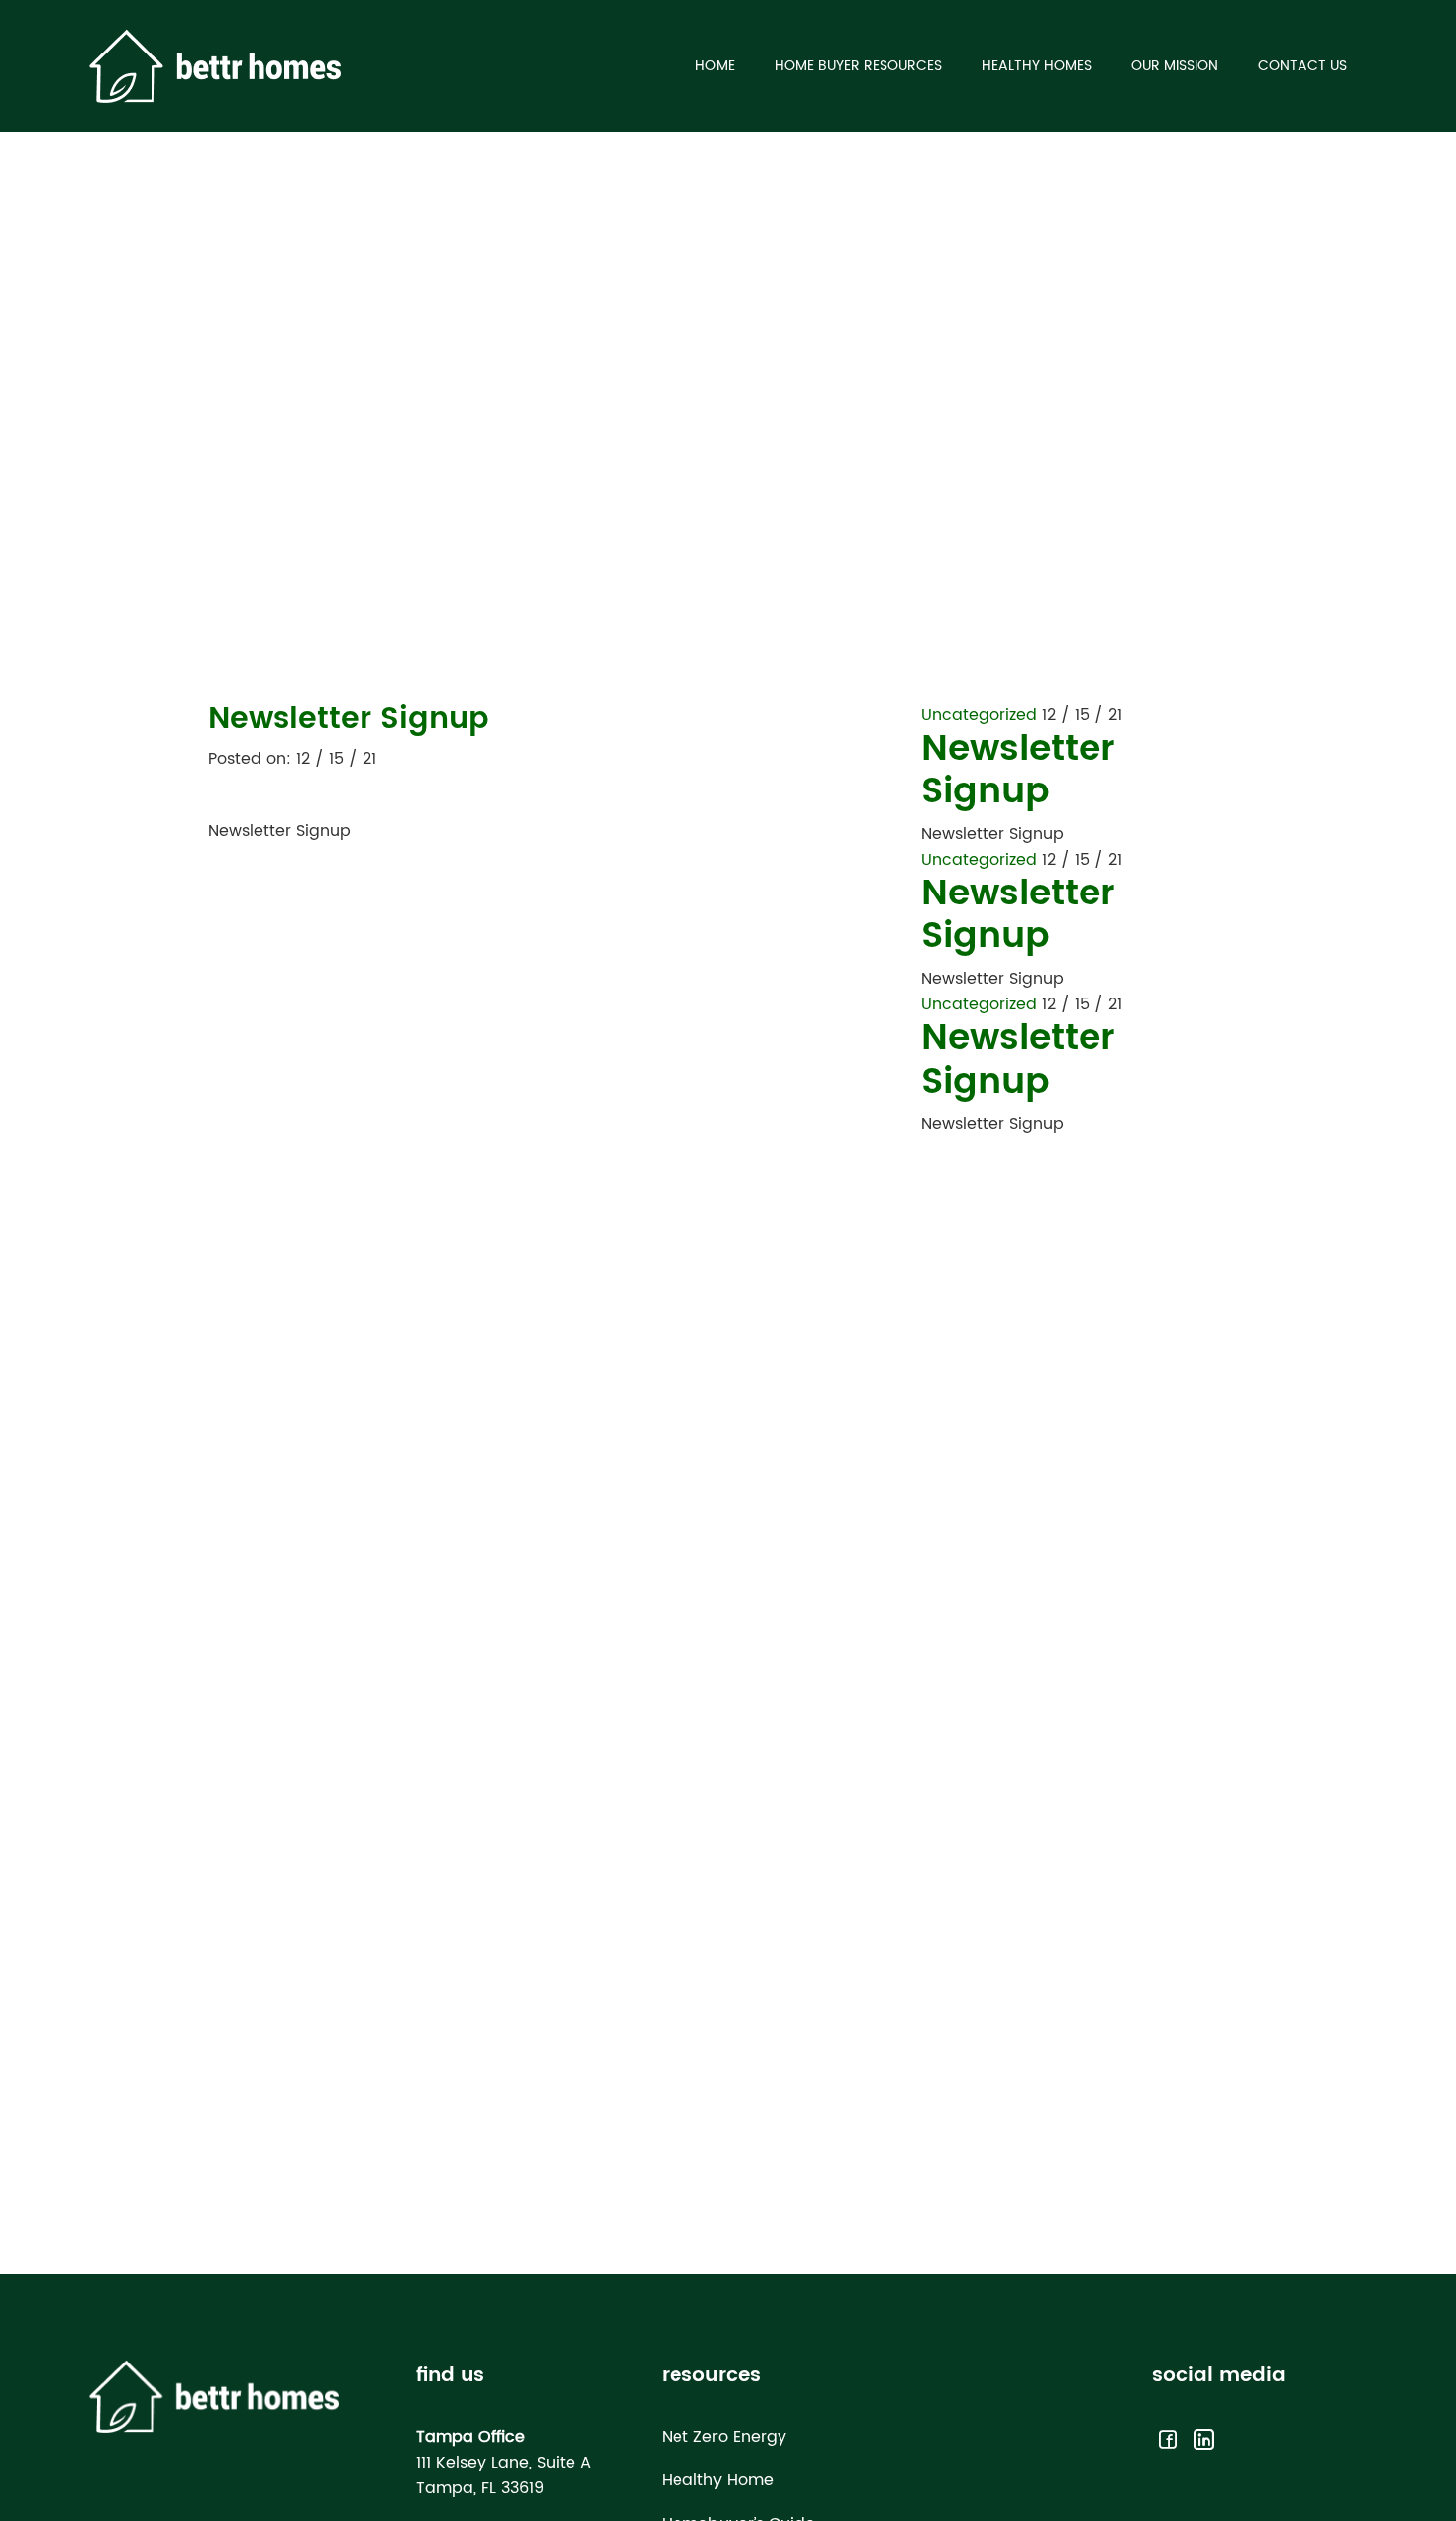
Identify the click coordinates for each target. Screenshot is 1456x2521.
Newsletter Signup (1018, 771)
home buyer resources (858, 66)
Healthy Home (718, 2480)
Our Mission (1175, 66)
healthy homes (1037, 66)
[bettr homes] (215, 65)
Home (715, 66)
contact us (1302, 66)
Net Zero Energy (724, 2437)
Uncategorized (979, 715)
